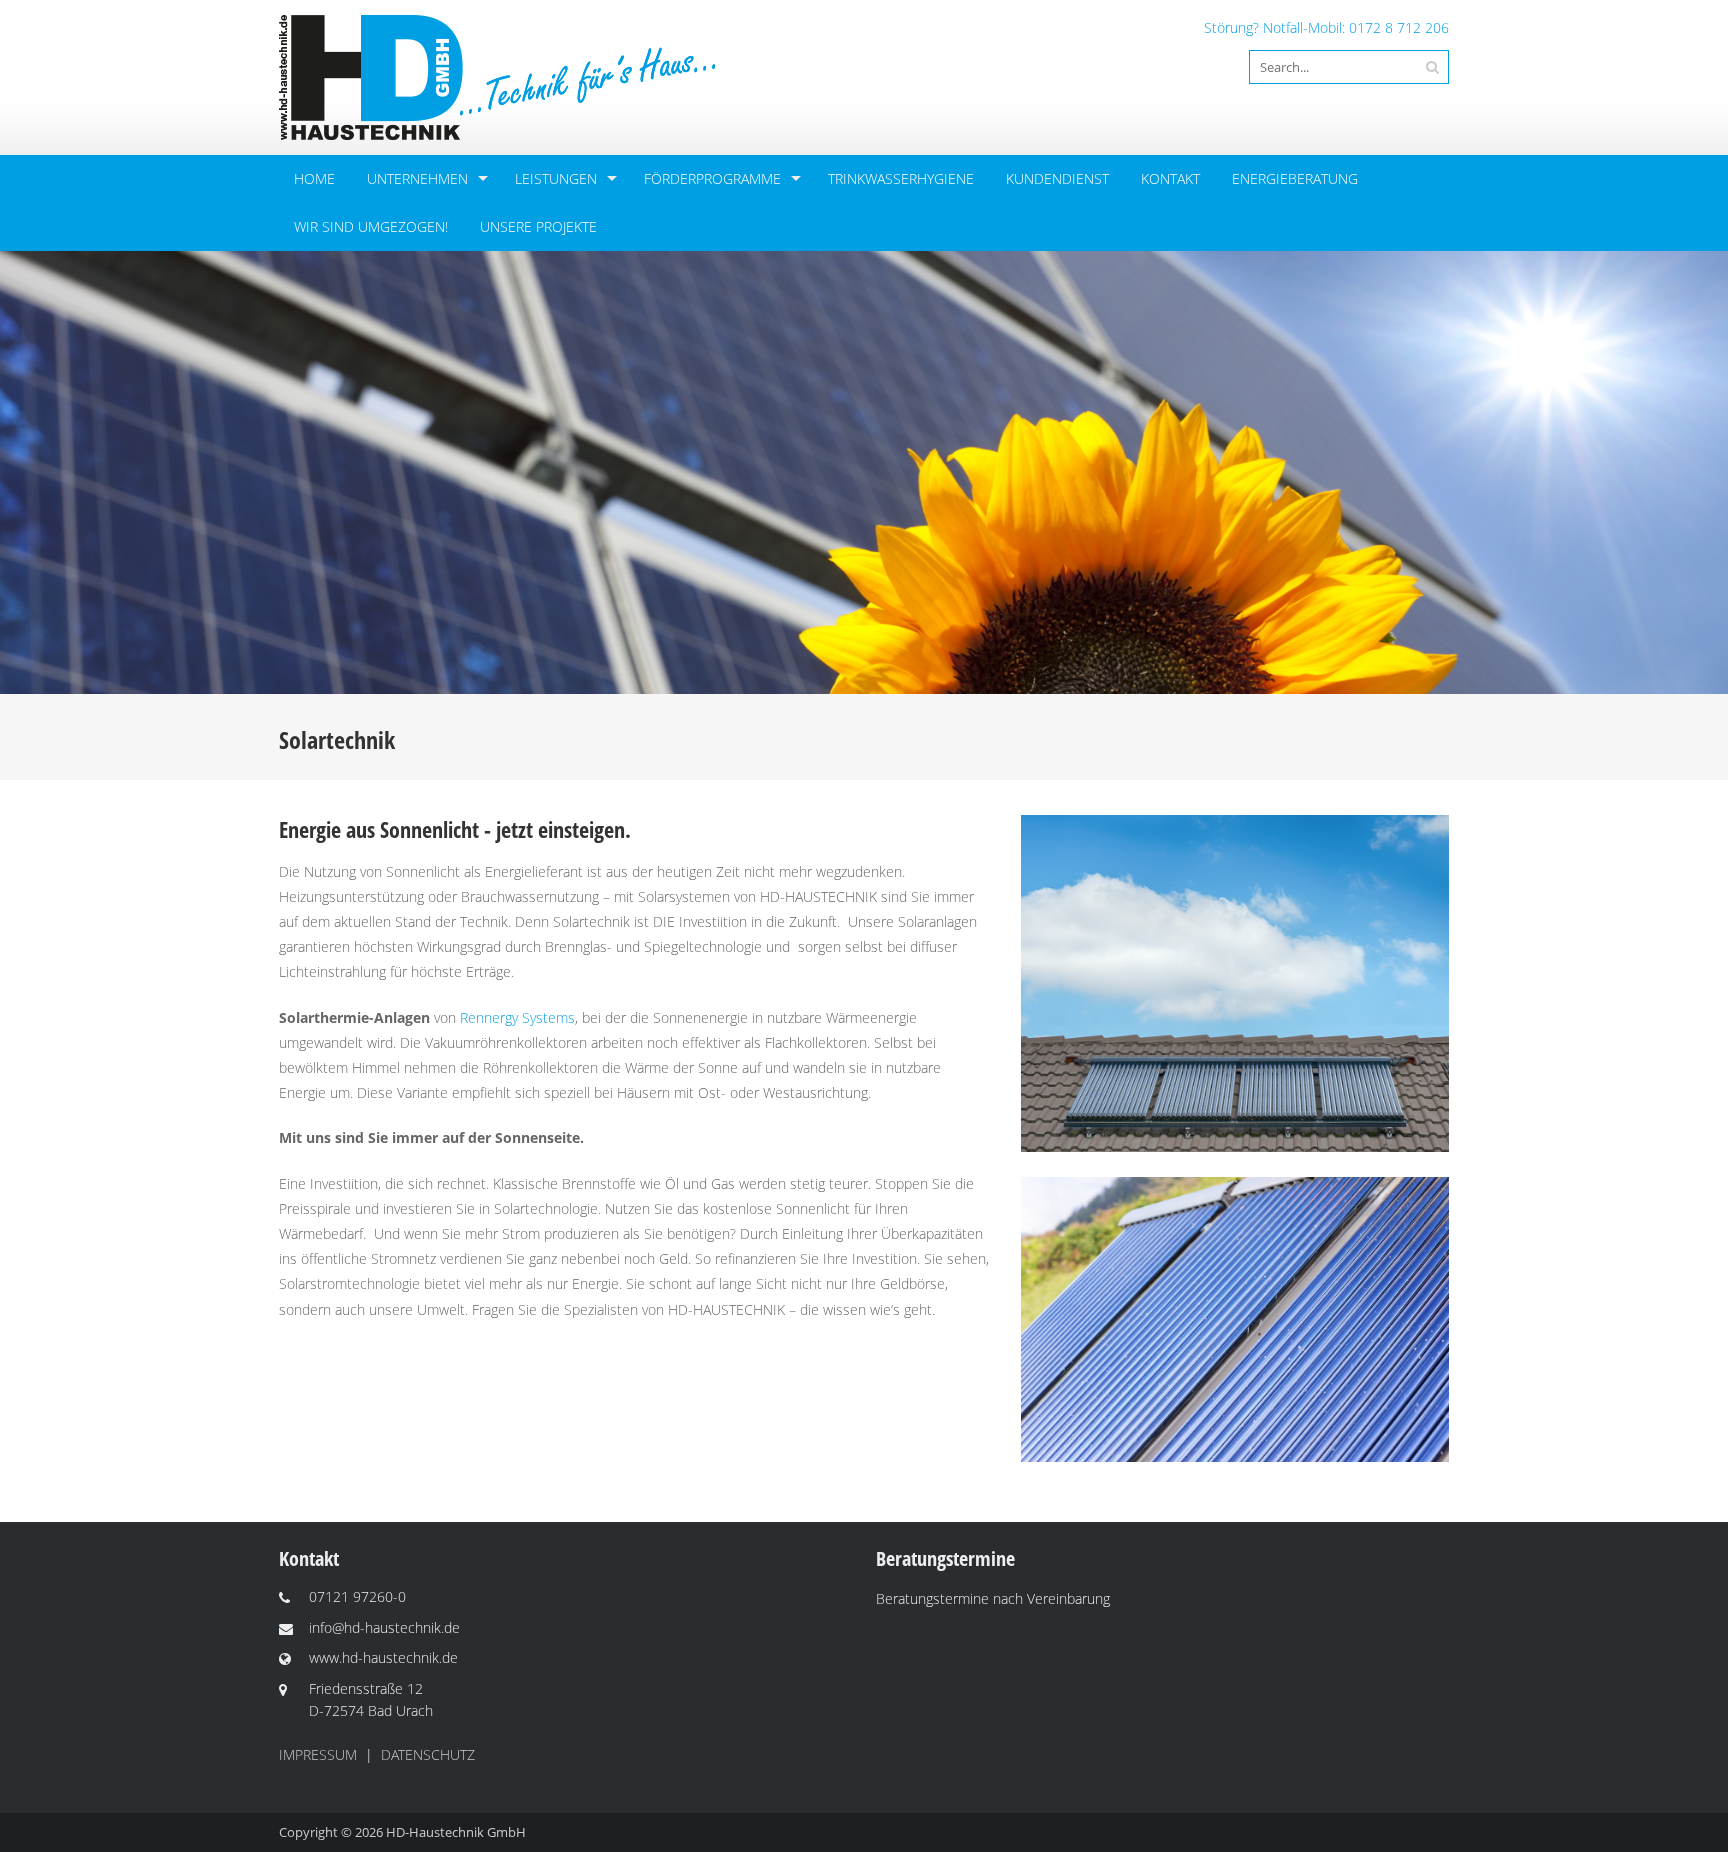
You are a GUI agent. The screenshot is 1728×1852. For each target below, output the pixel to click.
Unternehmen (417, 178)
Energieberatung (1295, 178)
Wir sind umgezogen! (371, 226)
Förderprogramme (712, 178)
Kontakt (1170, 178)
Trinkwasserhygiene (901, 178)
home (314, 178)
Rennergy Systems (517, 1017)
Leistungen (556, 178)
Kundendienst (1057, 178)
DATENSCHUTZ (428, 1754)
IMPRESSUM (318, 1754)
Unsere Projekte (538, 226)
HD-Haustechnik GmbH (456, 1832)
